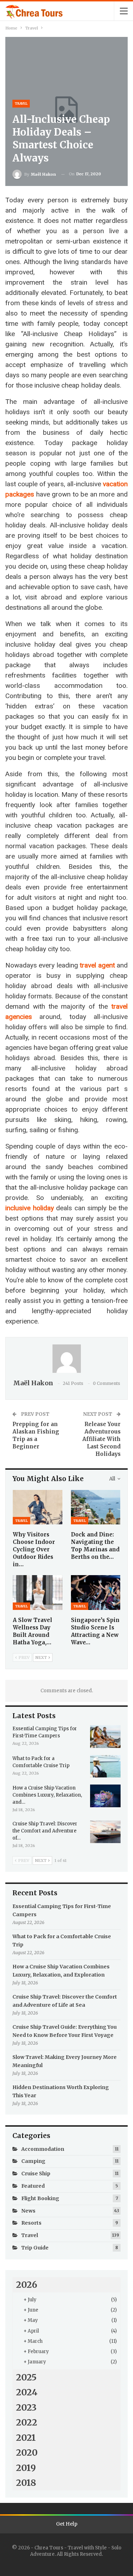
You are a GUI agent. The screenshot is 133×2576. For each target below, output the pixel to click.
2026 (27, 2285)
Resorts (31, 2223)
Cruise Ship (36, 2174)
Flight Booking (40, 2198)
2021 (26, 2438)
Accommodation (43, 2149)
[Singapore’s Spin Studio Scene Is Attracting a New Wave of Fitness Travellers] (96, 1593)
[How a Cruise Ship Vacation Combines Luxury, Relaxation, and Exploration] (105, 1796)
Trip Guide (35, 2248)
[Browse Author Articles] (66, 1359)
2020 (27, 2452)
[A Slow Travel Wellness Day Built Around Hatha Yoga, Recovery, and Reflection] (38, 1593)
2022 (27, 2422)
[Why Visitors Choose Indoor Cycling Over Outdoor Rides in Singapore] (38, 1507)
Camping (33, 2161)
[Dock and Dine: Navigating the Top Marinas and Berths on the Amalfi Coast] (96, 1507)
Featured (33, 2186)
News (28, 2211)
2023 (26, 2407)
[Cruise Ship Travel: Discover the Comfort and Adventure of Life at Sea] (105, 1832)
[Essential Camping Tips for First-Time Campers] (105, 1737)
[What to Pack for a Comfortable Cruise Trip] (105, 1766)
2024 (27, 2392)
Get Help (67, 2524)
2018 (26, 2483)
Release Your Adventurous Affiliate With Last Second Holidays (101, 1439)
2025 (26, 2377)
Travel (21, 103)
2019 (26, 2468)
